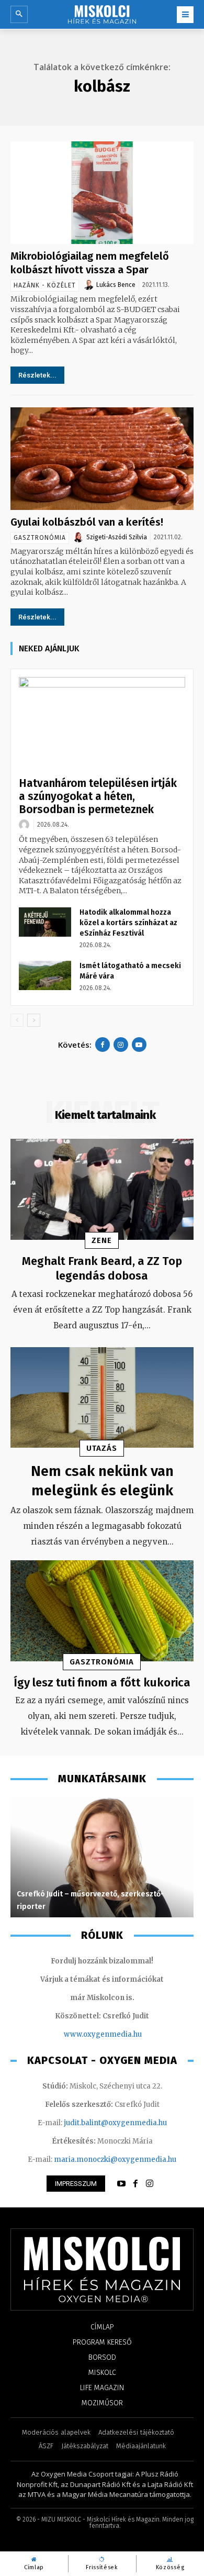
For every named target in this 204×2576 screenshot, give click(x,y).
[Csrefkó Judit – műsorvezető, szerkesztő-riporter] (102, 1857)
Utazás (102, 1448)
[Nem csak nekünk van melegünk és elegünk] (102, 1398)
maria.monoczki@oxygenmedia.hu (115, 2159)
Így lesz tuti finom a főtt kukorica (102, 1683)
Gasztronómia (40, 538)
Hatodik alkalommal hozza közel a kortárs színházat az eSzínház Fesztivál (128, 923)
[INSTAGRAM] (150, 2184)
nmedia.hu (123, 2034)
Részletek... (37, 375)
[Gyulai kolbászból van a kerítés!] (102, 459)
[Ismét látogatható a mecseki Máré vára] (45, 975)
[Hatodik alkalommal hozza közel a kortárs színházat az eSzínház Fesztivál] (45, 922)
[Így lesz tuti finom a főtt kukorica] (102, 1611)
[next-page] (34, 1020)
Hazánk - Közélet (45, 285)
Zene (102, 1240)
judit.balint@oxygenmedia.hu (115, 2123)
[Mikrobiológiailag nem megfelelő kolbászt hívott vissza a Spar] (102, 193)
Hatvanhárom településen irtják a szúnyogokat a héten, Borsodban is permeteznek (98, 796)
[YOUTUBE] (121, 2184)
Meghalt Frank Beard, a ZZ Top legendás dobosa (102, 1269)
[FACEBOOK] (135, 2184)
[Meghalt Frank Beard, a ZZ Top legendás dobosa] (102, 1189)
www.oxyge (84, 2034)
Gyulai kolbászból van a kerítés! (87, 522)
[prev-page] (17, 1020)
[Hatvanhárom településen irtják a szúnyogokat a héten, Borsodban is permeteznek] (102, 724)
